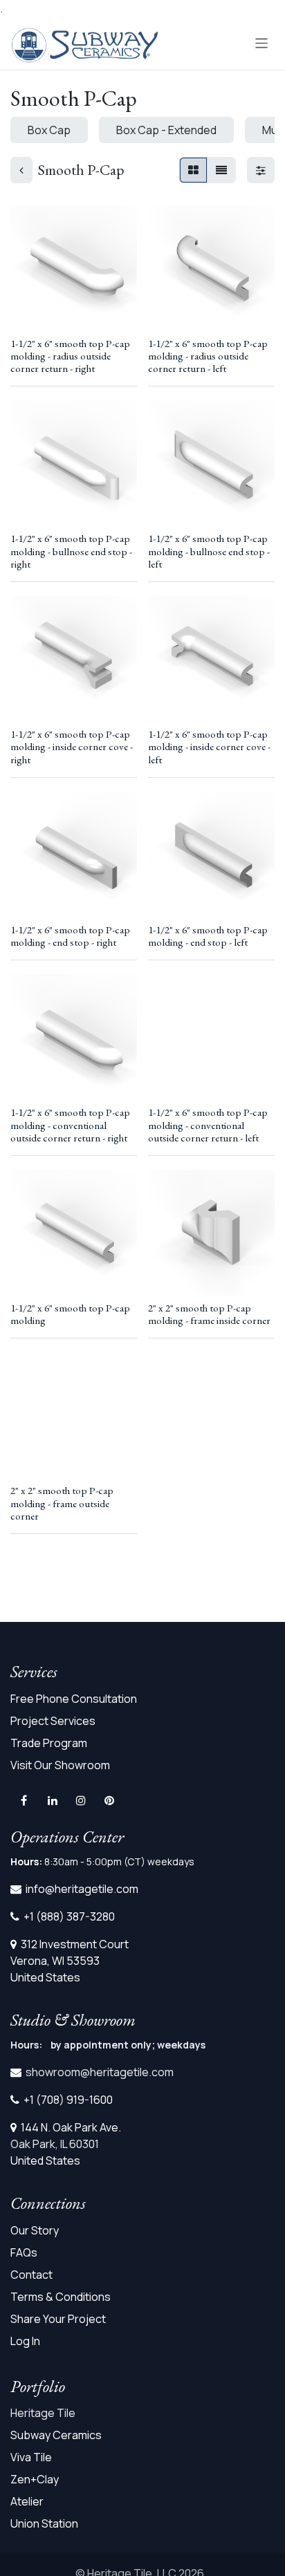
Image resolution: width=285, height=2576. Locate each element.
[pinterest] (109, 1800)
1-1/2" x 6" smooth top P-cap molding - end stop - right (70, 936)
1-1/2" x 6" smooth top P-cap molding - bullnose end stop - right (71, 551)
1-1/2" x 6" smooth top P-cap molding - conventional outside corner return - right (70, 1125)
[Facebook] (24, 1800)
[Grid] (193, 170)
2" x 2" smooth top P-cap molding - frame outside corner (62, 1503)
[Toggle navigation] (262, 43)
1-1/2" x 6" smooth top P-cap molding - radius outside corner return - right (70, 356)
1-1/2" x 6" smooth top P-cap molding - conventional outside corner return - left (208, 1125)
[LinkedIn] (53, 1800)
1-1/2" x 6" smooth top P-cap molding (70, 1314)
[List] (221, 170)
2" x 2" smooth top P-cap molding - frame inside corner (209, 1314)
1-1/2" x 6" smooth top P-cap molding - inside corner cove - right (72, 747)
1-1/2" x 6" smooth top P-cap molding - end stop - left (208, 936)
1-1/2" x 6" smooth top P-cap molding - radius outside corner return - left (208, 356)
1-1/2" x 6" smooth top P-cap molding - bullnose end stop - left (209, 551)
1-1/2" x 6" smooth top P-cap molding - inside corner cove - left (209, 747)
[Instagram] (81, 1800)
